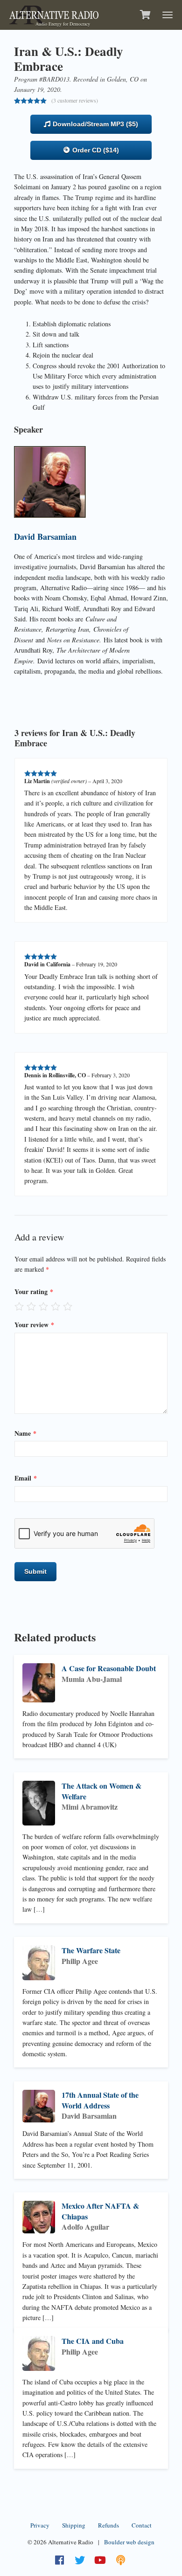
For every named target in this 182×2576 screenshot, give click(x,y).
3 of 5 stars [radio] (43, 1306)
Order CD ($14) (95, 150)
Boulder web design (129, 2542)
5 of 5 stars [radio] (68, 1306)
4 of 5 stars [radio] (56, 1306)
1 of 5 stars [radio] (19, 1306)
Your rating (34, 1291)
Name (25, 1433)
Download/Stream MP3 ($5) (94, 124)
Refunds (108, 2525)
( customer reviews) (75, 100)
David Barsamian (45, 537)
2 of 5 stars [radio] (31, 1306)
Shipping (74, 2525)
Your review (34, 1325)
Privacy (40, 2525)
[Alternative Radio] (54, 14)
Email (26, 1478)
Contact (142, 2525)
